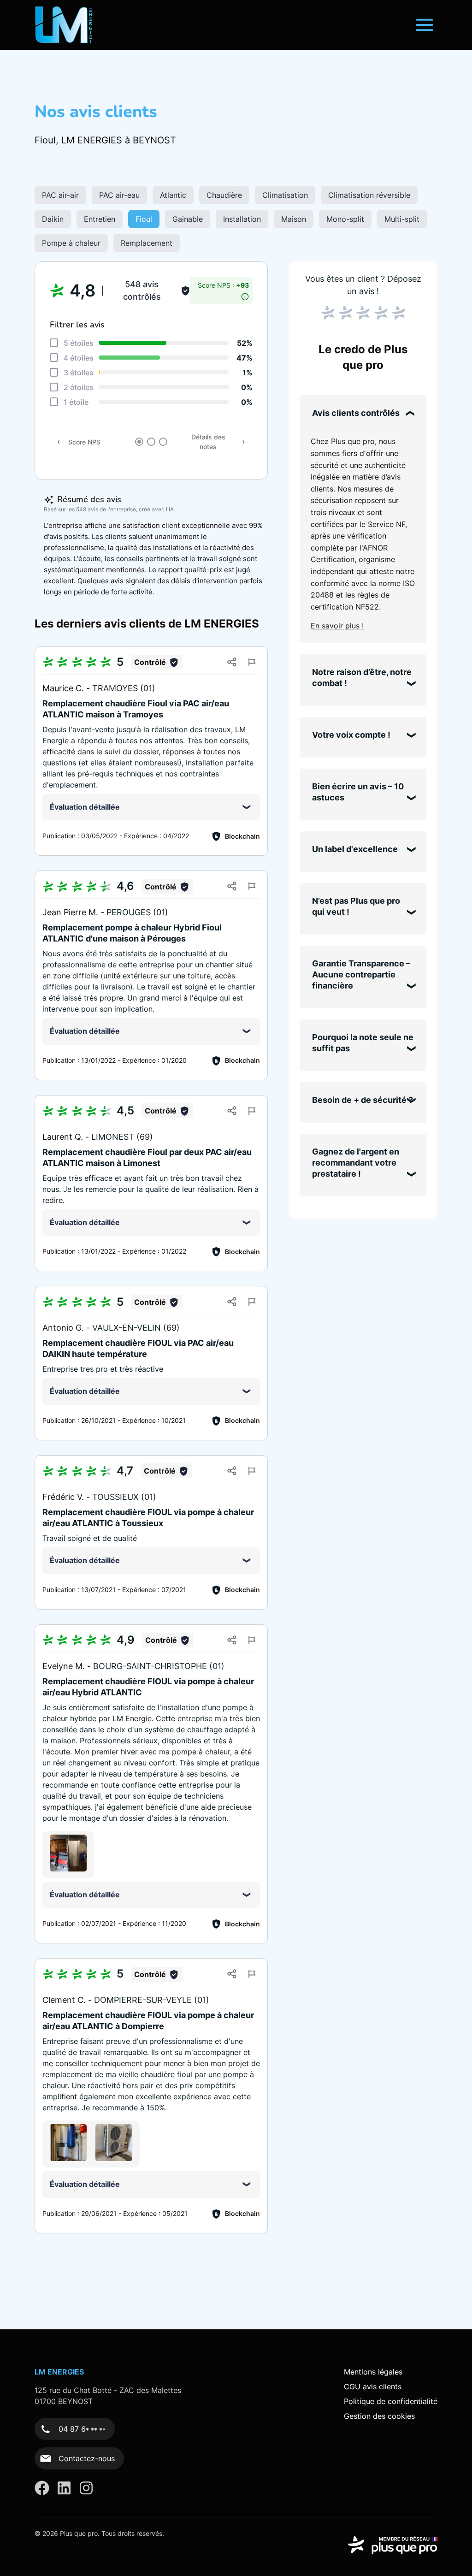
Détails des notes (208, 442)
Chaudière (224, 195)
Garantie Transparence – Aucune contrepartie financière (361, 974)
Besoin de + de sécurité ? (363, 1100)
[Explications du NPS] (245, 294)
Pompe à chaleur (71, 243)
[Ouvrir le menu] (425, 25)
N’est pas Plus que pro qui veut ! (356, 906)
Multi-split (402, 219)
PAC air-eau (119, 195)
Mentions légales (373, 2372)
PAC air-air (60, 195)
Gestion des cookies (379, 2416)
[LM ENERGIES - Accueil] (64, 25)
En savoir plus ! (337, 626)
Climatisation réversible (369, 195)
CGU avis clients (373, 2387)
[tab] (139, 442)
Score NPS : (223, 285)
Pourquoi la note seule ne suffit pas (363, 1043)
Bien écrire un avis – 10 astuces (358, 792)
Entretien (100, 219)
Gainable (188, 219)
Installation (242, 219)
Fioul (144, 219)
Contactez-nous (87, 2458)
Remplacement (147, 243)
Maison (294, 219)
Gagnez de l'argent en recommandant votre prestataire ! (356, 1163)
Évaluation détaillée (85, 807)
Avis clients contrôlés (356, 413)
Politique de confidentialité (391, 2401)
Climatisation (285, 195)
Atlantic (173, 195)
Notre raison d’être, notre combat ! (362, 678)
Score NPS (84, 442)
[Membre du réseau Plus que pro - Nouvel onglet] (392, 2545)
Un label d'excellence (355, 849)
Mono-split (345, 219)
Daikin (53, 219)
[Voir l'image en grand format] (68, 1853)
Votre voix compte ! (351, 735)
